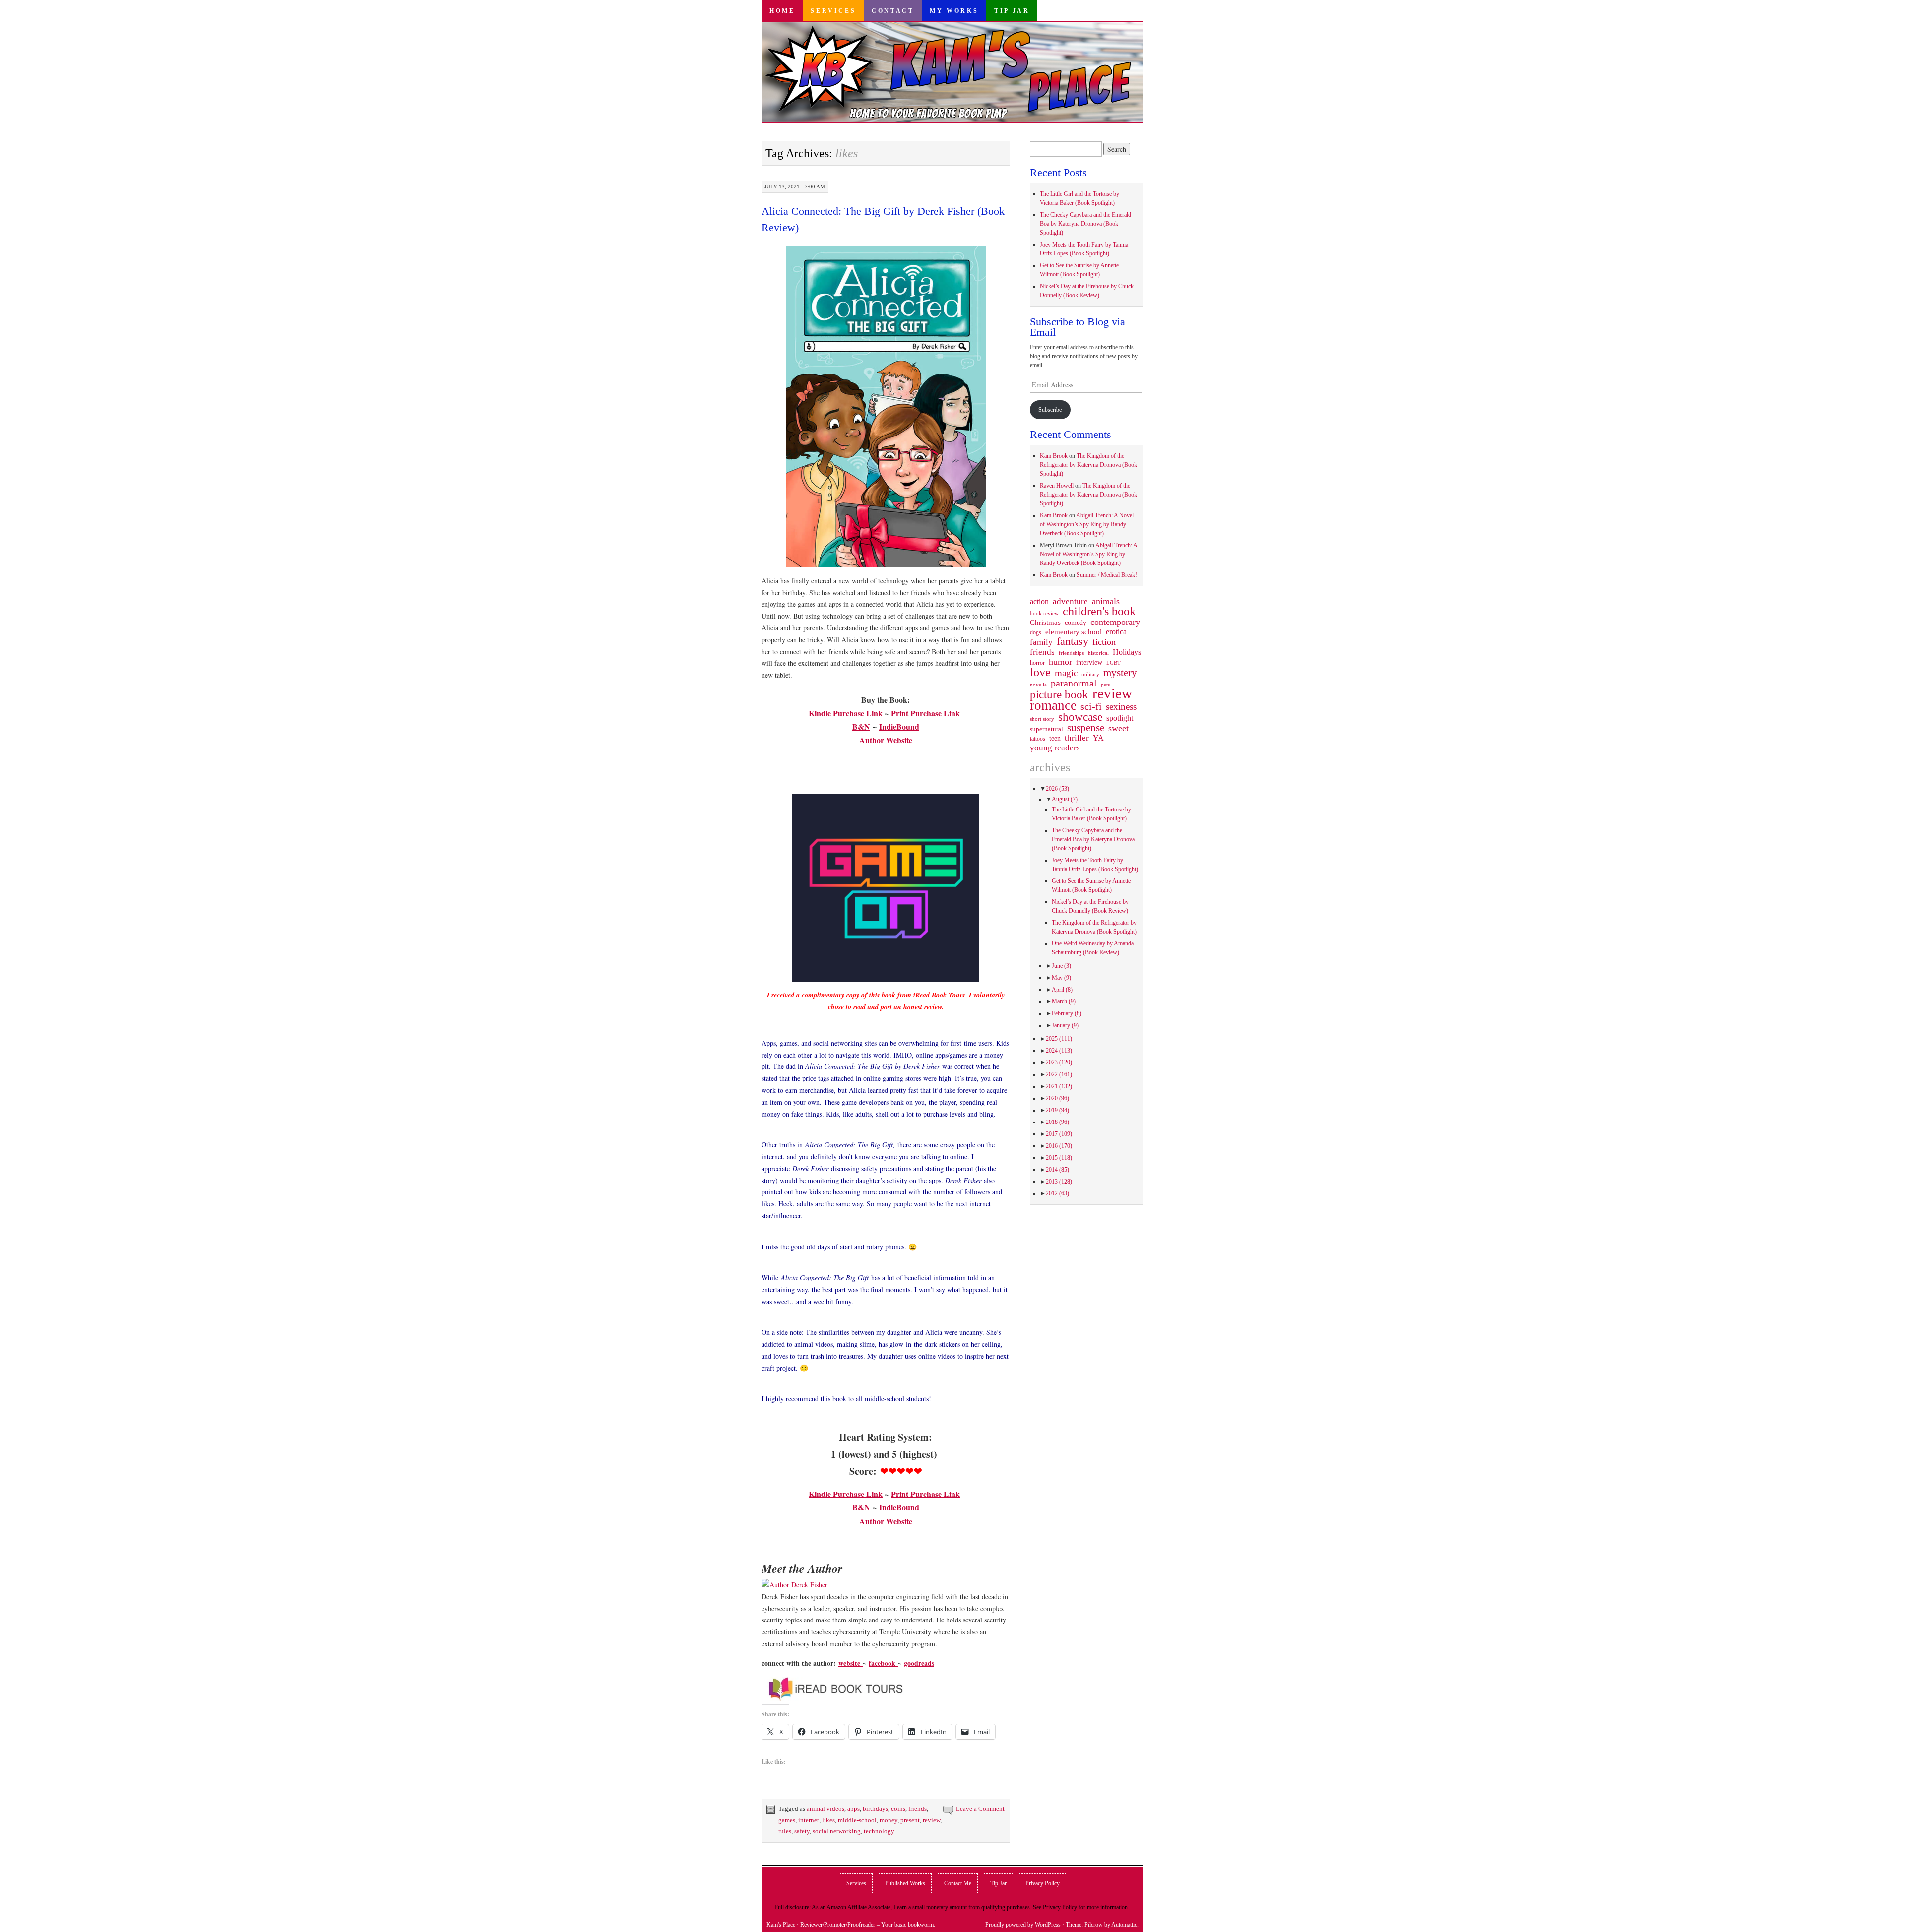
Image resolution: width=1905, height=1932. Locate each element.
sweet (1118, 728)
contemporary (1115, 622)
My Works (954, 11)
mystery (1120, 673)
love (1040, 672)
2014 (1057, 1170)
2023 (1059, 1062)
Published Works (905, 1883)
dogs (1036, 632)
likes (828, 1820)
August (1065, 799)
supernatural (1047, 729)
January (1065, 1025)
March (1064, 1001)
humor (1060, 662)
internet (809, 1820)
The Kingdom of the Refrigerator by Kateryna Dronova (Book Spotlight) (1088, 465)
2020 (1057, 1098)
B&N (861, 726)
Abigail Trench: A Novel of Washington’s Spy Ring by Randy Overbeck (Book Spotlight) (1087, 524)
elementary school (1074, 632)
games (787, 1820)
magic (1066, 673)
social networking (837, 1831)
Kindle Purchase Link (846, 713)
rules (785, 1831)
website (851, 1663)
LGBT (1113, 663)
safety (802, 1831)
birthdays (875, 1809)
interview (1089, 662)
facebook (883, 1663)
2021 (1059, 1086)
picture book (1059, 695)
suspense (1086, 728)
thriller (1077, 738)
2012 (1057, 1193)
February (1067, 1013)
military (1090, 674)
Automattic (1124, 1925)
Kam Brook (1054, 456)
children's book (1099, 611)
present (910, 1820)
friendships (1071, 653)
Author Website (886, 740)
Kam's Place (781, 1925)
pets (1105, 685)
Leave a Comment (980, 1809)
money (889, 1820)
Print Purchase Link (925, 713)
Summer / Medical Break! (1107, 575)
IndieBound (899, 726)
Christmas (1045, 623)
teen (1055, 738)
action (1039, 602)
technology (879, 1831)
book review (1044, 613)
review (931, 1820)
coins (898, 1809)
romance (1053, 705)
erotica (1116, 632)
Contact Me (958, 1883)
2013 (1059, 1182)
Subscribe (1050, 410)
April (1062, 990)
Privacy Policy (1043, 1883)
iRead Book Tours (939, 995)
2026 (1057, 789)
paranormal (1074, 683)
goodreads (919, 1663)
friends (918, 1809)
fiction (1104, 642)
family (1041, 642)
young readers (1055, 748)
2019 (1057, 1110)
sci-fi (1091, 706)
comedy (1076, 623)
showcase (1080, 717)
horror (1037, 663)
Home (782, 11)
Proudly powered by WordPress (1023, 1925)
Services (833, 11)
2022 (1059, 1074)
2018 (1057, 1122)
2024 (1059, 1051)
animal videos (825, 1809)
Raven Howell (1057, 486)
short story (1042, 719)
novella (1038, 685)
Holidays (1127, 652)
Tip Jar (1012, 11)
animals (1106, 601)
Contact (893, 11)
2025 (1059, 1039)
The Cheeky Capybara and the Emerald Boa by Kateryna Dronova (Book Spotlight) (1085, 224)
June (1061, 966)
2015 (1059, 1158)
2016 (1059, 1146)
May (1061, 978)
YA (1098, 738)
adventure (1070, 602)
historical (1098, 653)
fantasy (1073, 641)
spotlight (1120, 718)
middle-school (857, 1820)
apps (854, 1809)
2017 (1059, 1134)
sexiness (1121, 707)
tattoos (1038, 739)
